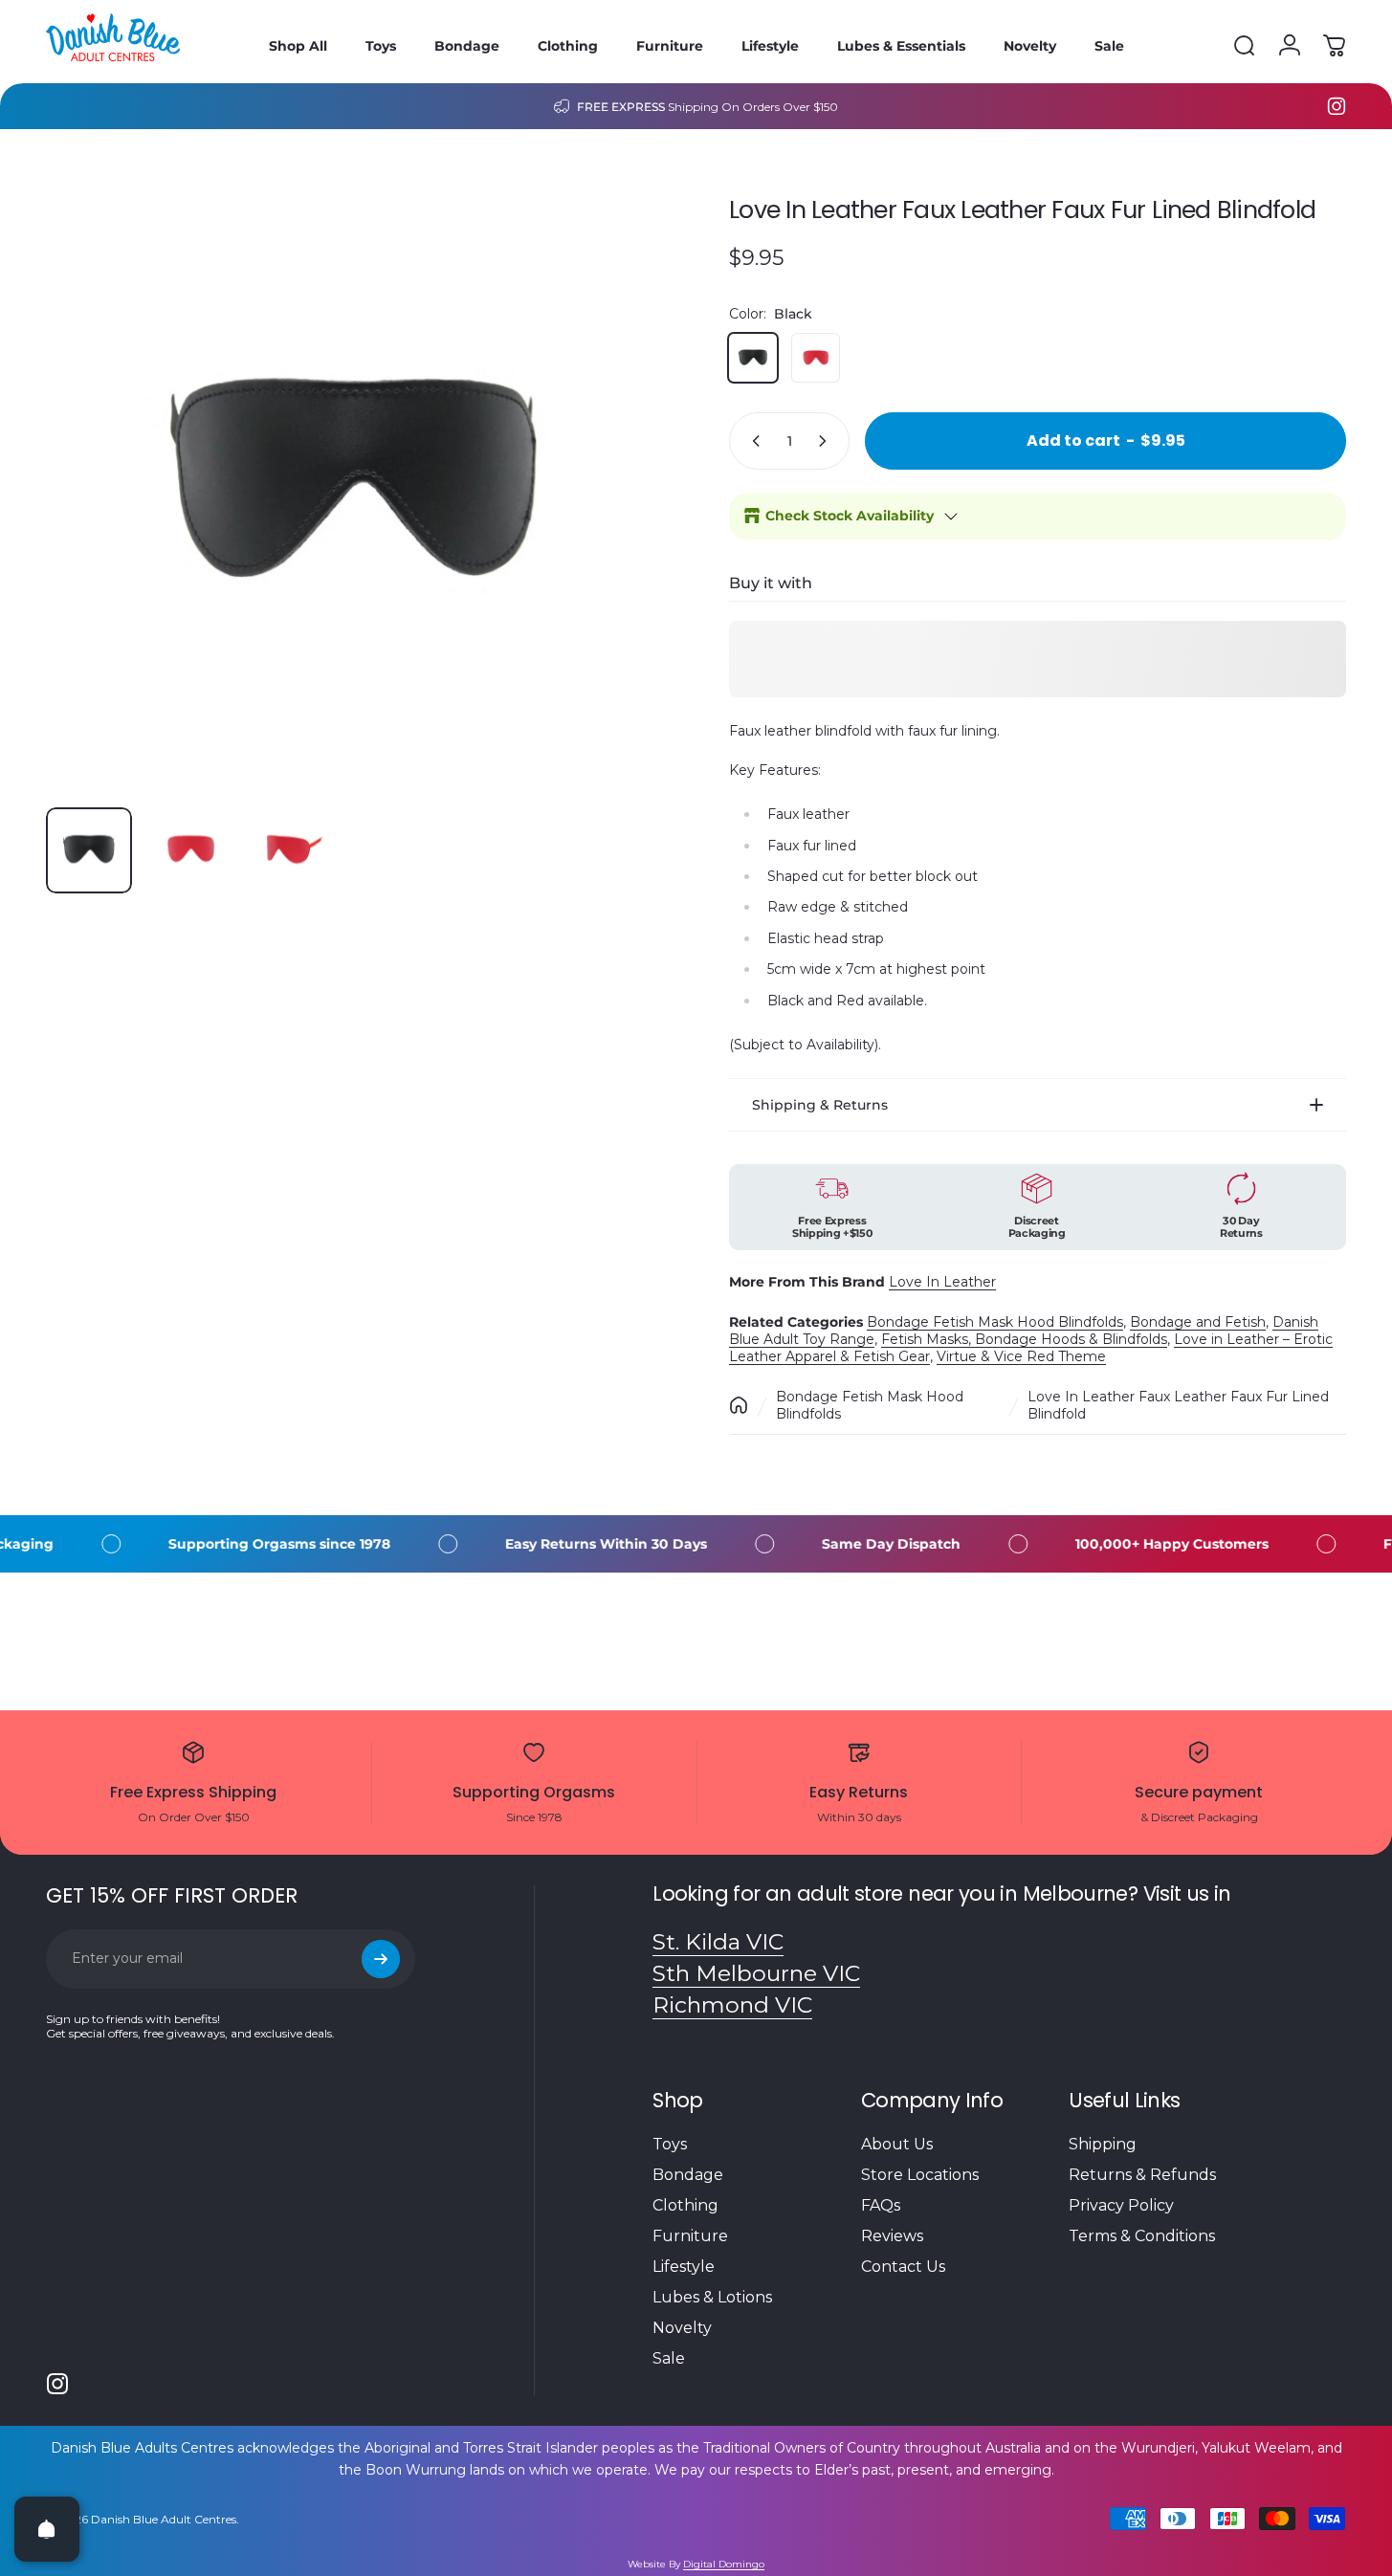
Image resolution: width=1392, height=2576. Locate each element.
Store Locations (920, 2175)
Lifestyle (684, 2267)
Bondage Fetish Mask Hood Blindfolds (995, 1322)
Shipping (1103, 2144)
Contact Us (903, 2267)
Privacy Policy (1121, 2205)
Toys (670, 2144)
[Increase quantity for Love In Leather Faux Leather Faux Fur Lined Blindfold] (827, 441)
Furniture (690, 2236)
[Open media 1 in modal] (354, 484)
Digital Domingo (724, 2564)
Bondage (688, 2175)
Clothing (685, 2205)
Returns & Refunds (1142, 2175)
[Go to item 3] (292, 850)
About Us (897, 2144)
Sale (669, 2358)
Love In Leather (942, 1282)
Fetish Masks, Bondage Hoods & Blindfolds (1024, 1339)
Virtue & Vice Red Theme (1021, 1356)
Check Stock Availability (850, 516)
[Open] (47, 2529)
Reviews (892, 2236)
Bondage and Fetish (1198, 1322)
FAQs (881, 2205)
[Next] (613, 518)
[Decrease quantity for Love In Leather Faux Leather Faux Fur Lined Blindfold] (752, 441)
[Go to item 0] (89, 850)
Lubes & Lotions (712, 2297)
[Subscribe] (381, 1959)
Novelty (682, 2328)
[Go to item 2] (190, 850)
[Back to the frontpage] (739, 1405)
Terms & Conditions (1142, 2236)
